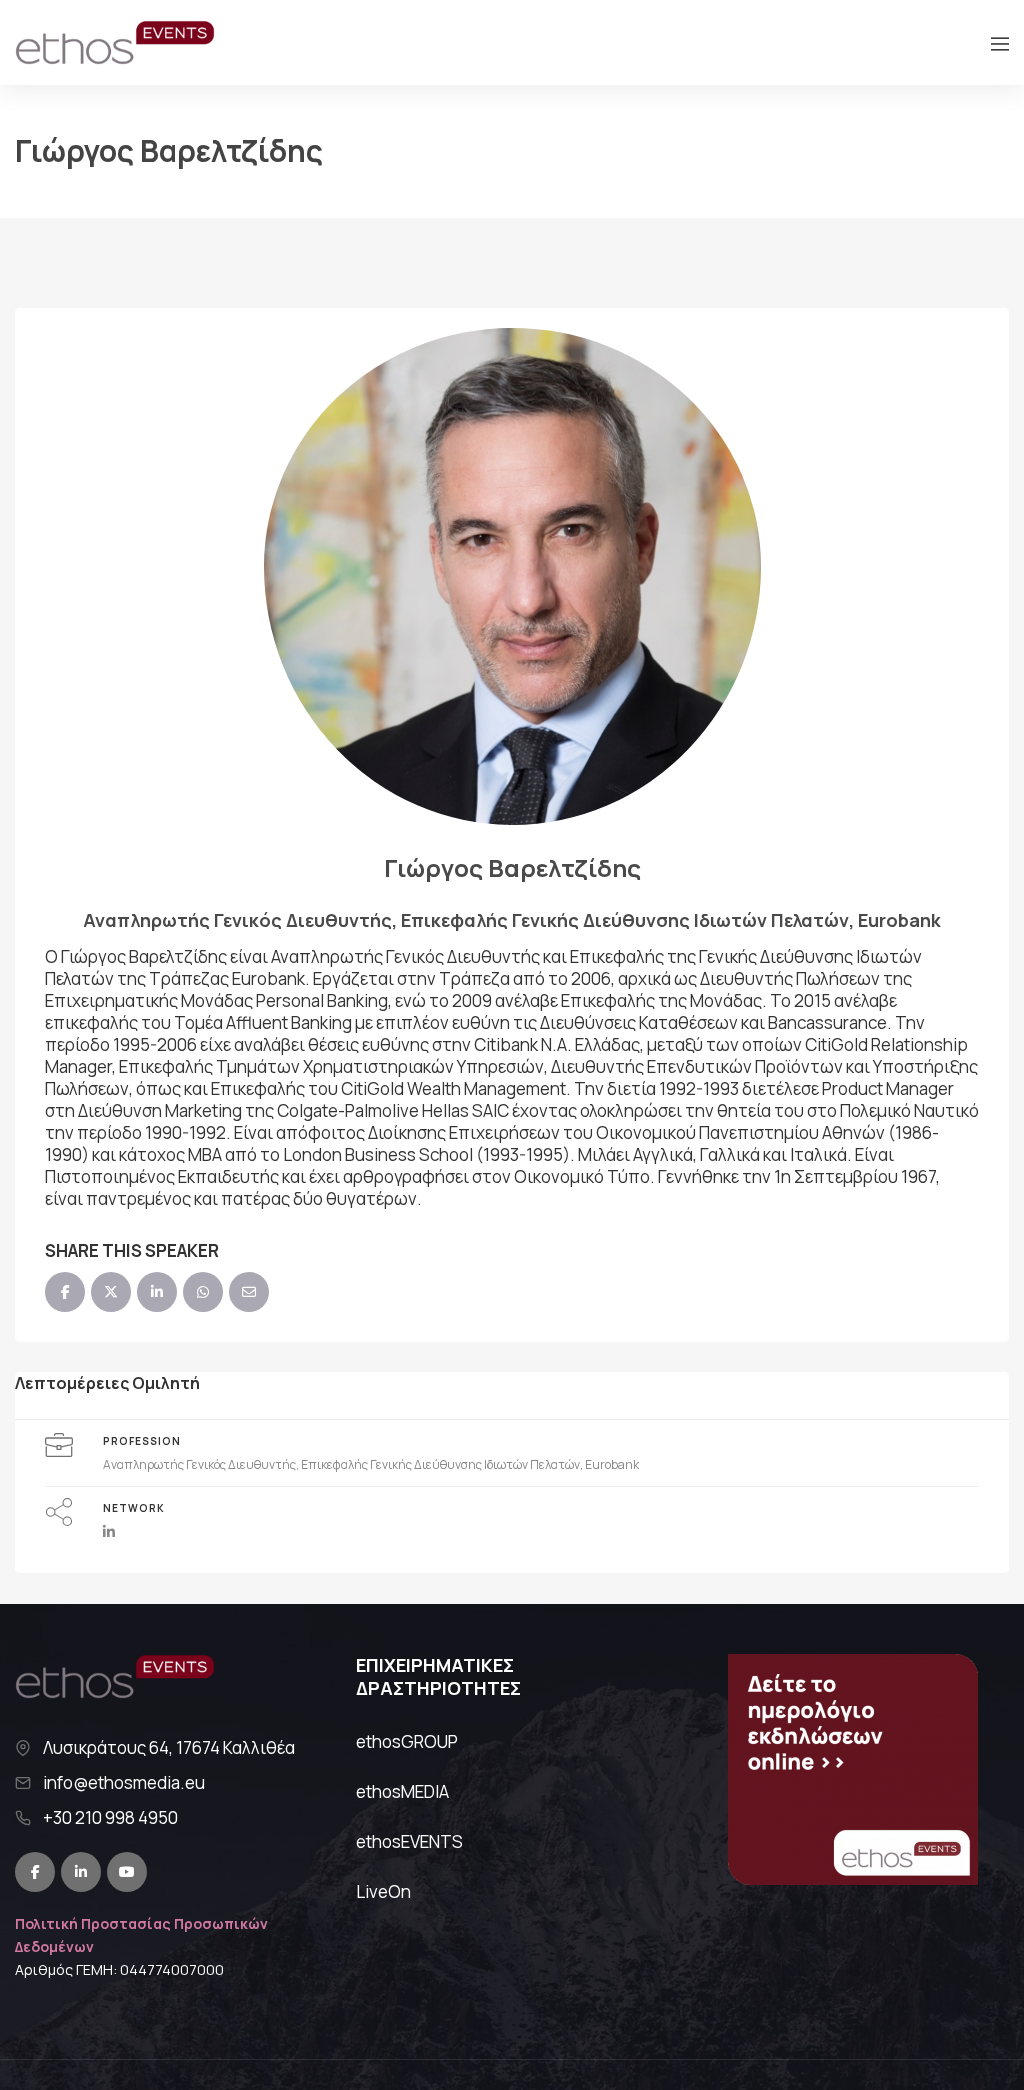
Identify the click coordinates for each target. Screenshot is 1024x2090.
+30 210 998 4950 (110, 1818)
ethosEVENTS (409, 1841)
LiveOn (383, 1891)
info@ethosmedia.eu (124, 1783)
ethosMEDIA (402, 1791)
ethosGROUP (407, 1741)
